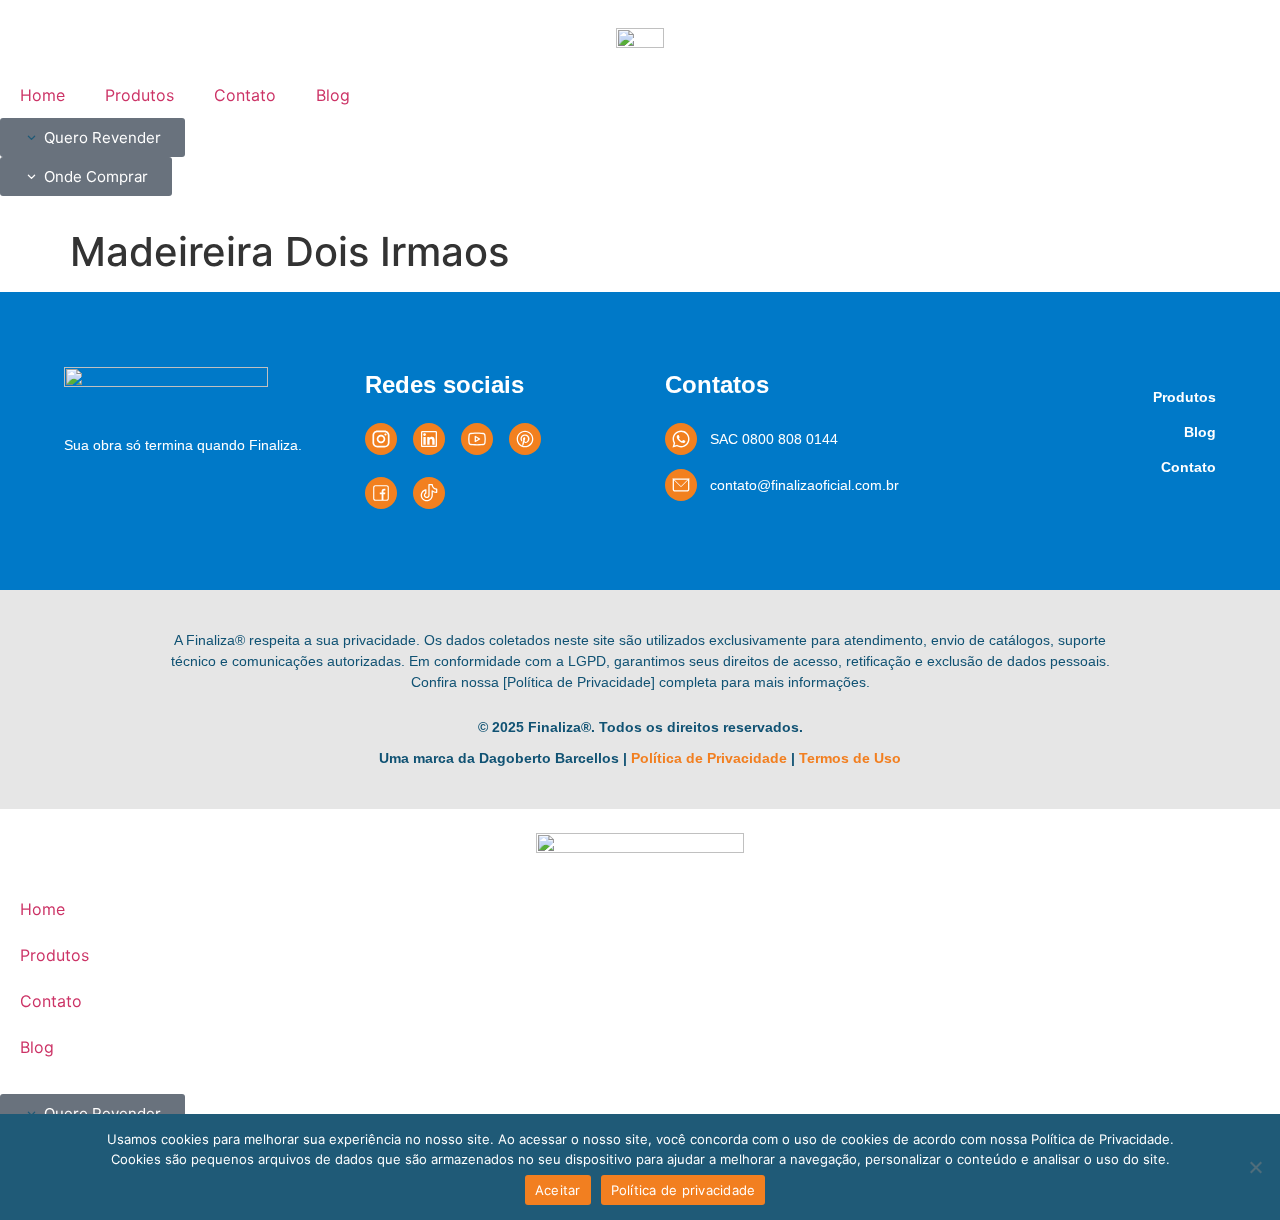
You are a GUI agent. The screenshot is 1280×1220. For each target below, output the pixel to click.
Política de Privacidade (709, 758)
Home (42, 95)
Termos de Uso (850, 758)
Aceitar (558, 1190)
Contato (245, 95)
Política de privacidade (683, 1190)
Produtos (139, 95)
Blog (333, 95)
